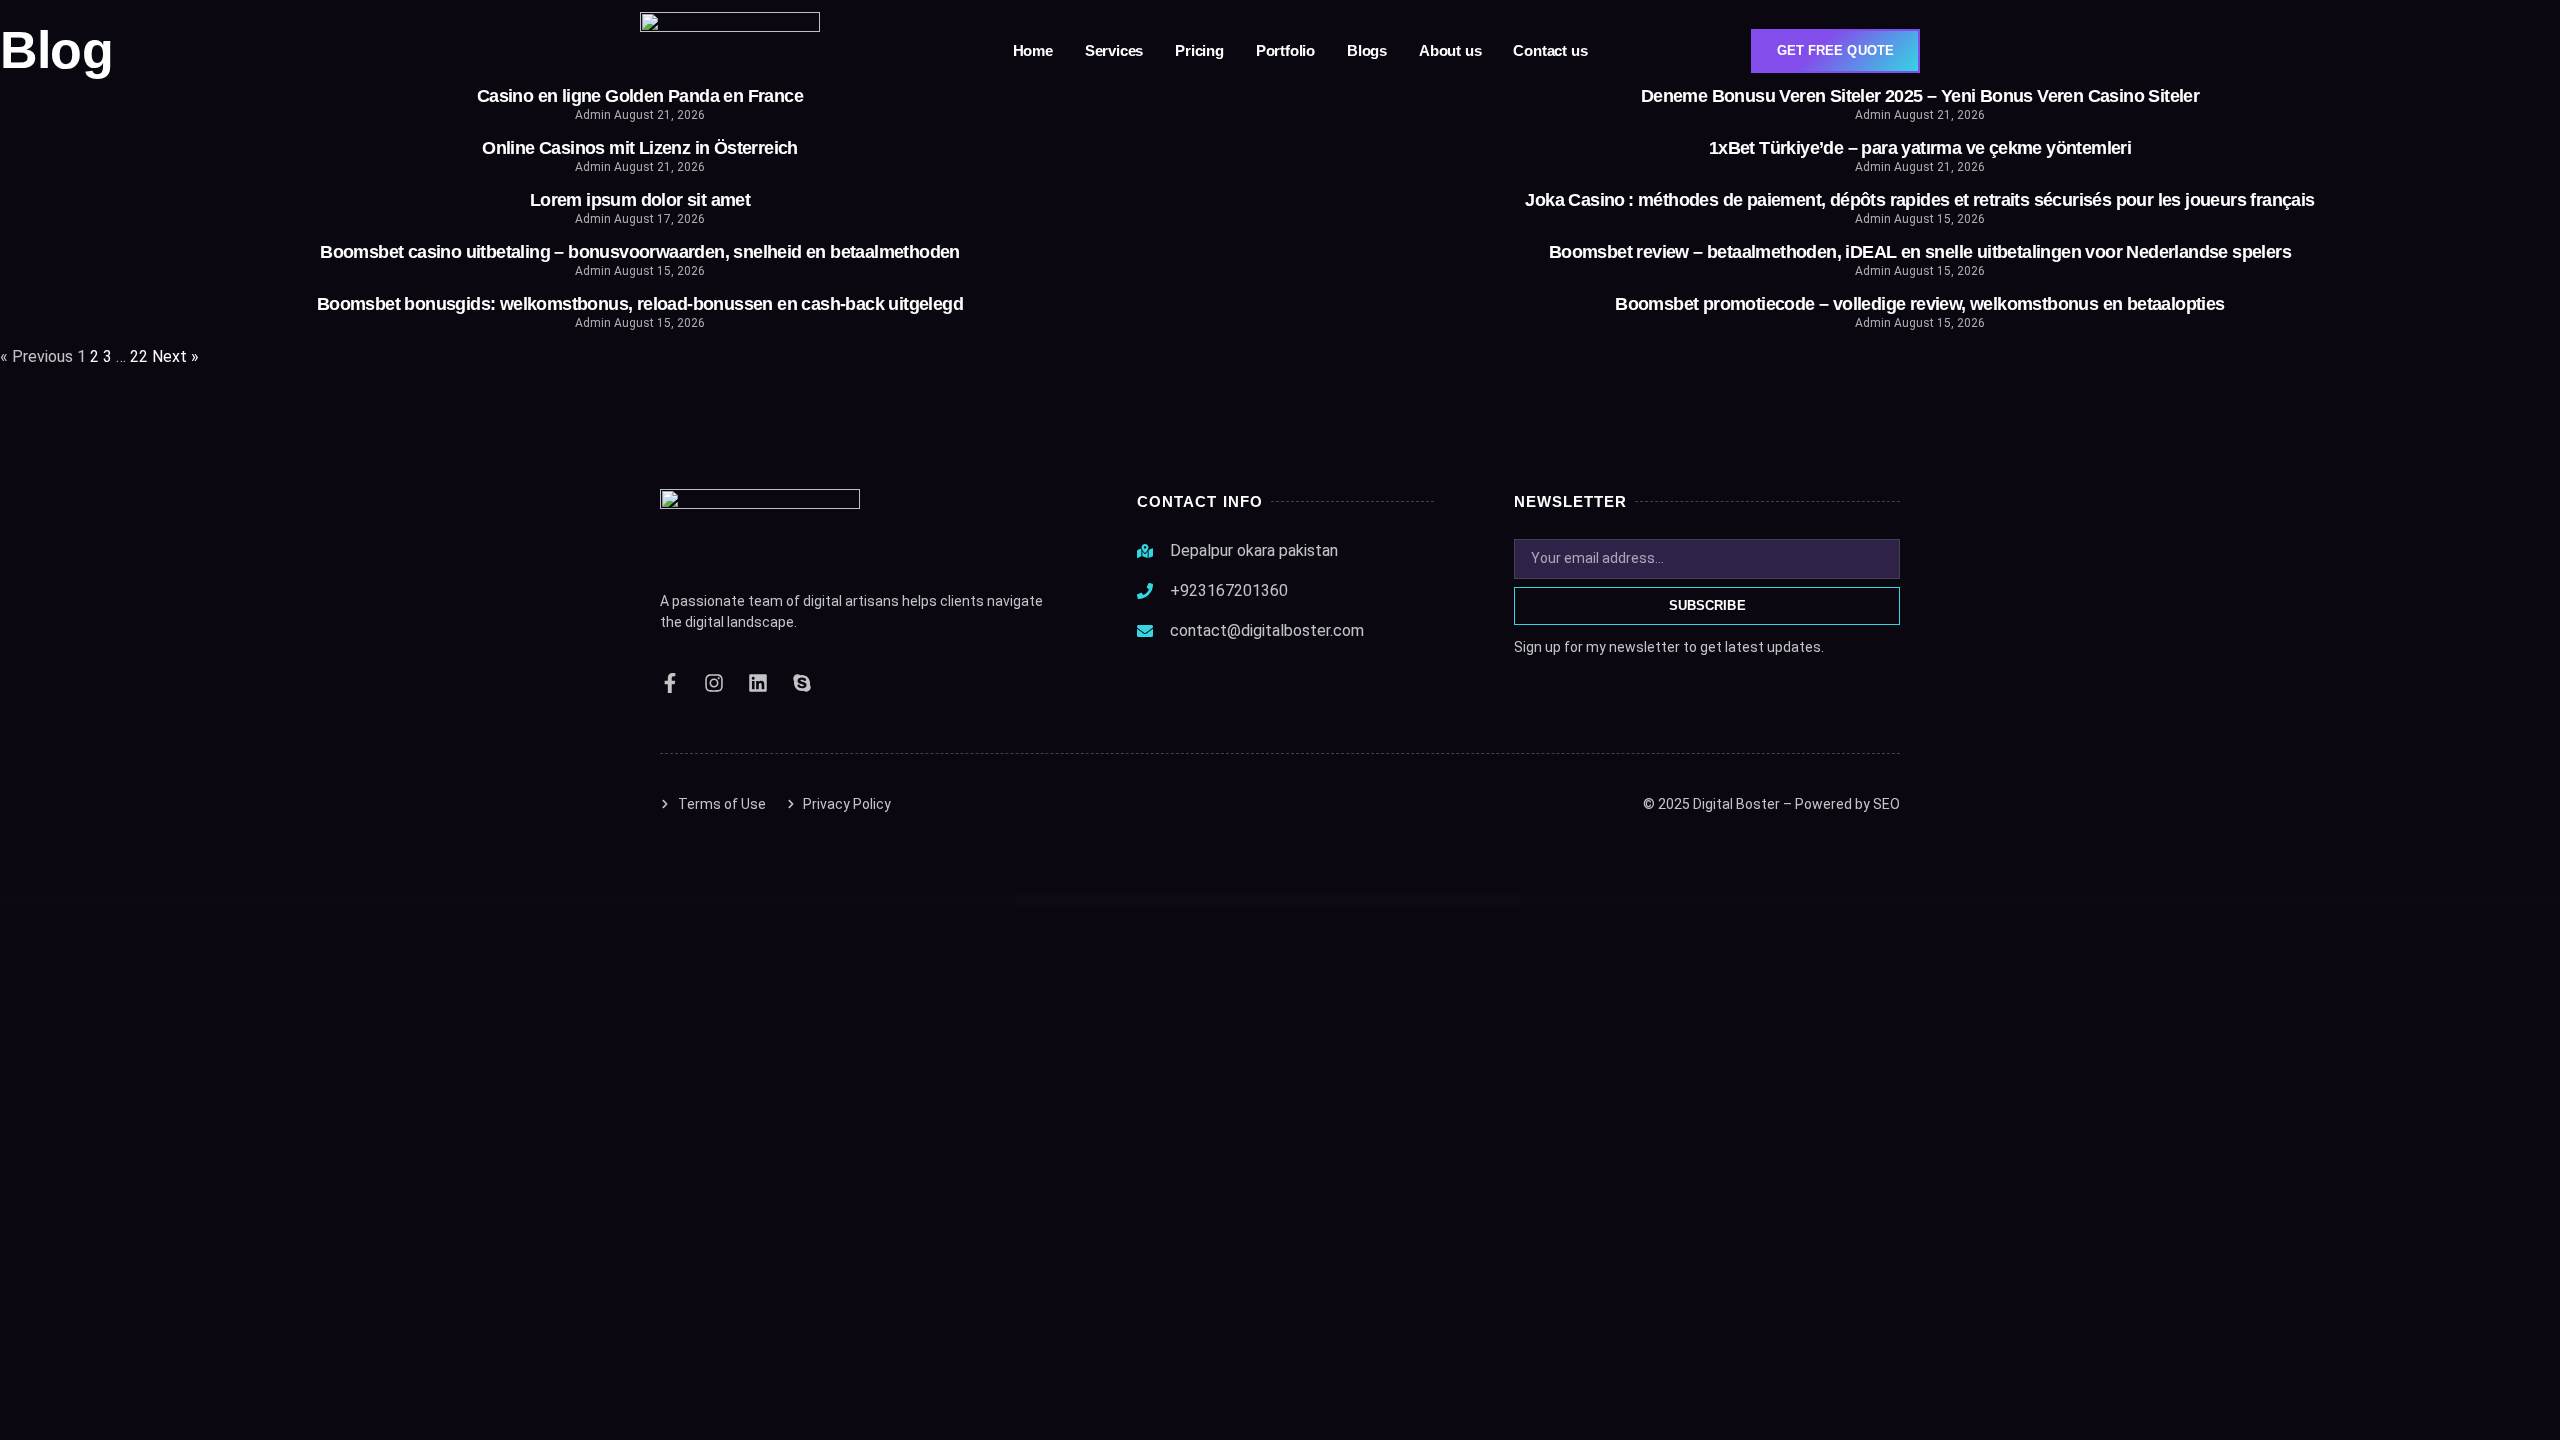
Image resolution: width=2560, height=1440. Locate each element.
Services (1114, 50)
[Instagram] (714, 683)
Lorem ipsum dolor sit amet (640, 200)
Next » (175, 356)
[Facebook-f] (670, 683)
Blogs (1367, 50)
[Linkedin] (758, 683)
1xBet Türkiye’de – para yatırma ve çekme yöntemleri (1920, 148)
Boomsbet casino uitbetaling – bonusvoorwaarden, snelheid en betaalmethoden (640, 252)
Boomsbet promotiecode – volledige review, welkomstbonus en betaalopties (1919, 304)
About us (1450, 50)
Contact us (1550, 50)
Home (1033, 50)
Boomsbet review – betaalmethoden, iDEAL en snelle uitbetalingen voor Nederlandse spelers (1920, 252)
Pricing (1199, 50)
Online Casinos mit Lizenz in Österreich (640, 148)
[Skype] (802, 683)
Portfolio (1285, 50)
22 (139, 356)
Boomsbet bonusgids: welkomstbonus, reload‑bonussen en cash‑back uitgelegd (640, 304)
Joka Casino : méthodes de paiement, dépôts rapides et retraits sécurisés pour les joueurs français (1919, 200)
